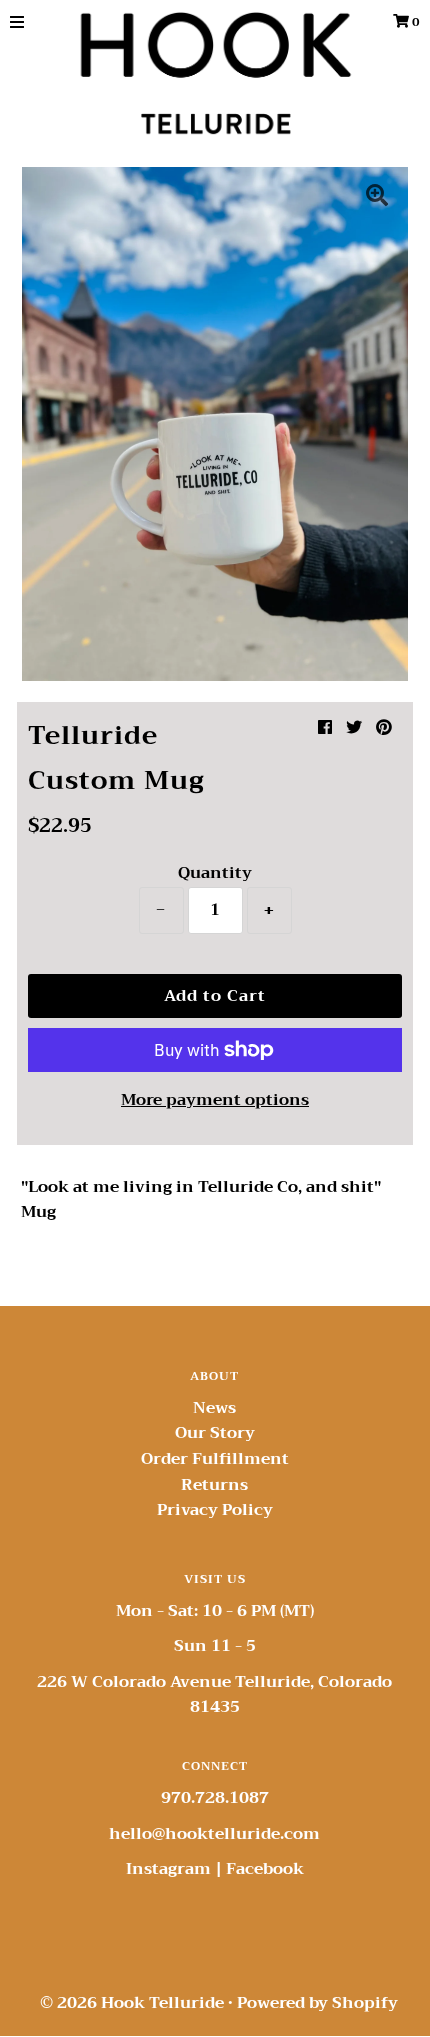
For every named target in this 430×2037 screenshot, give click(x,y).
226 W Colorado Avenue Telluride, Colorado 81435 (214, 1695)
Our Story (215, 1433)
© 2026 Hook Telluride (132, 2003)
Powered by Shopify (317, 2003)
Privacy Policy (215, 1510)
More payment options (215, 1101)
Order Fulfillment (215, 1459)
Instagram (168, 1869)
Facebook (265, 1869)
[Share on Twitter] (354, 728)
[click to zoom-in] (377, 198)
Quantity (215, 873)
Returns (214, 1485)
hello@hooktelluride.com (214, 1834)
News (214, 1408)
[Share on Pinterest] (384, 728)
